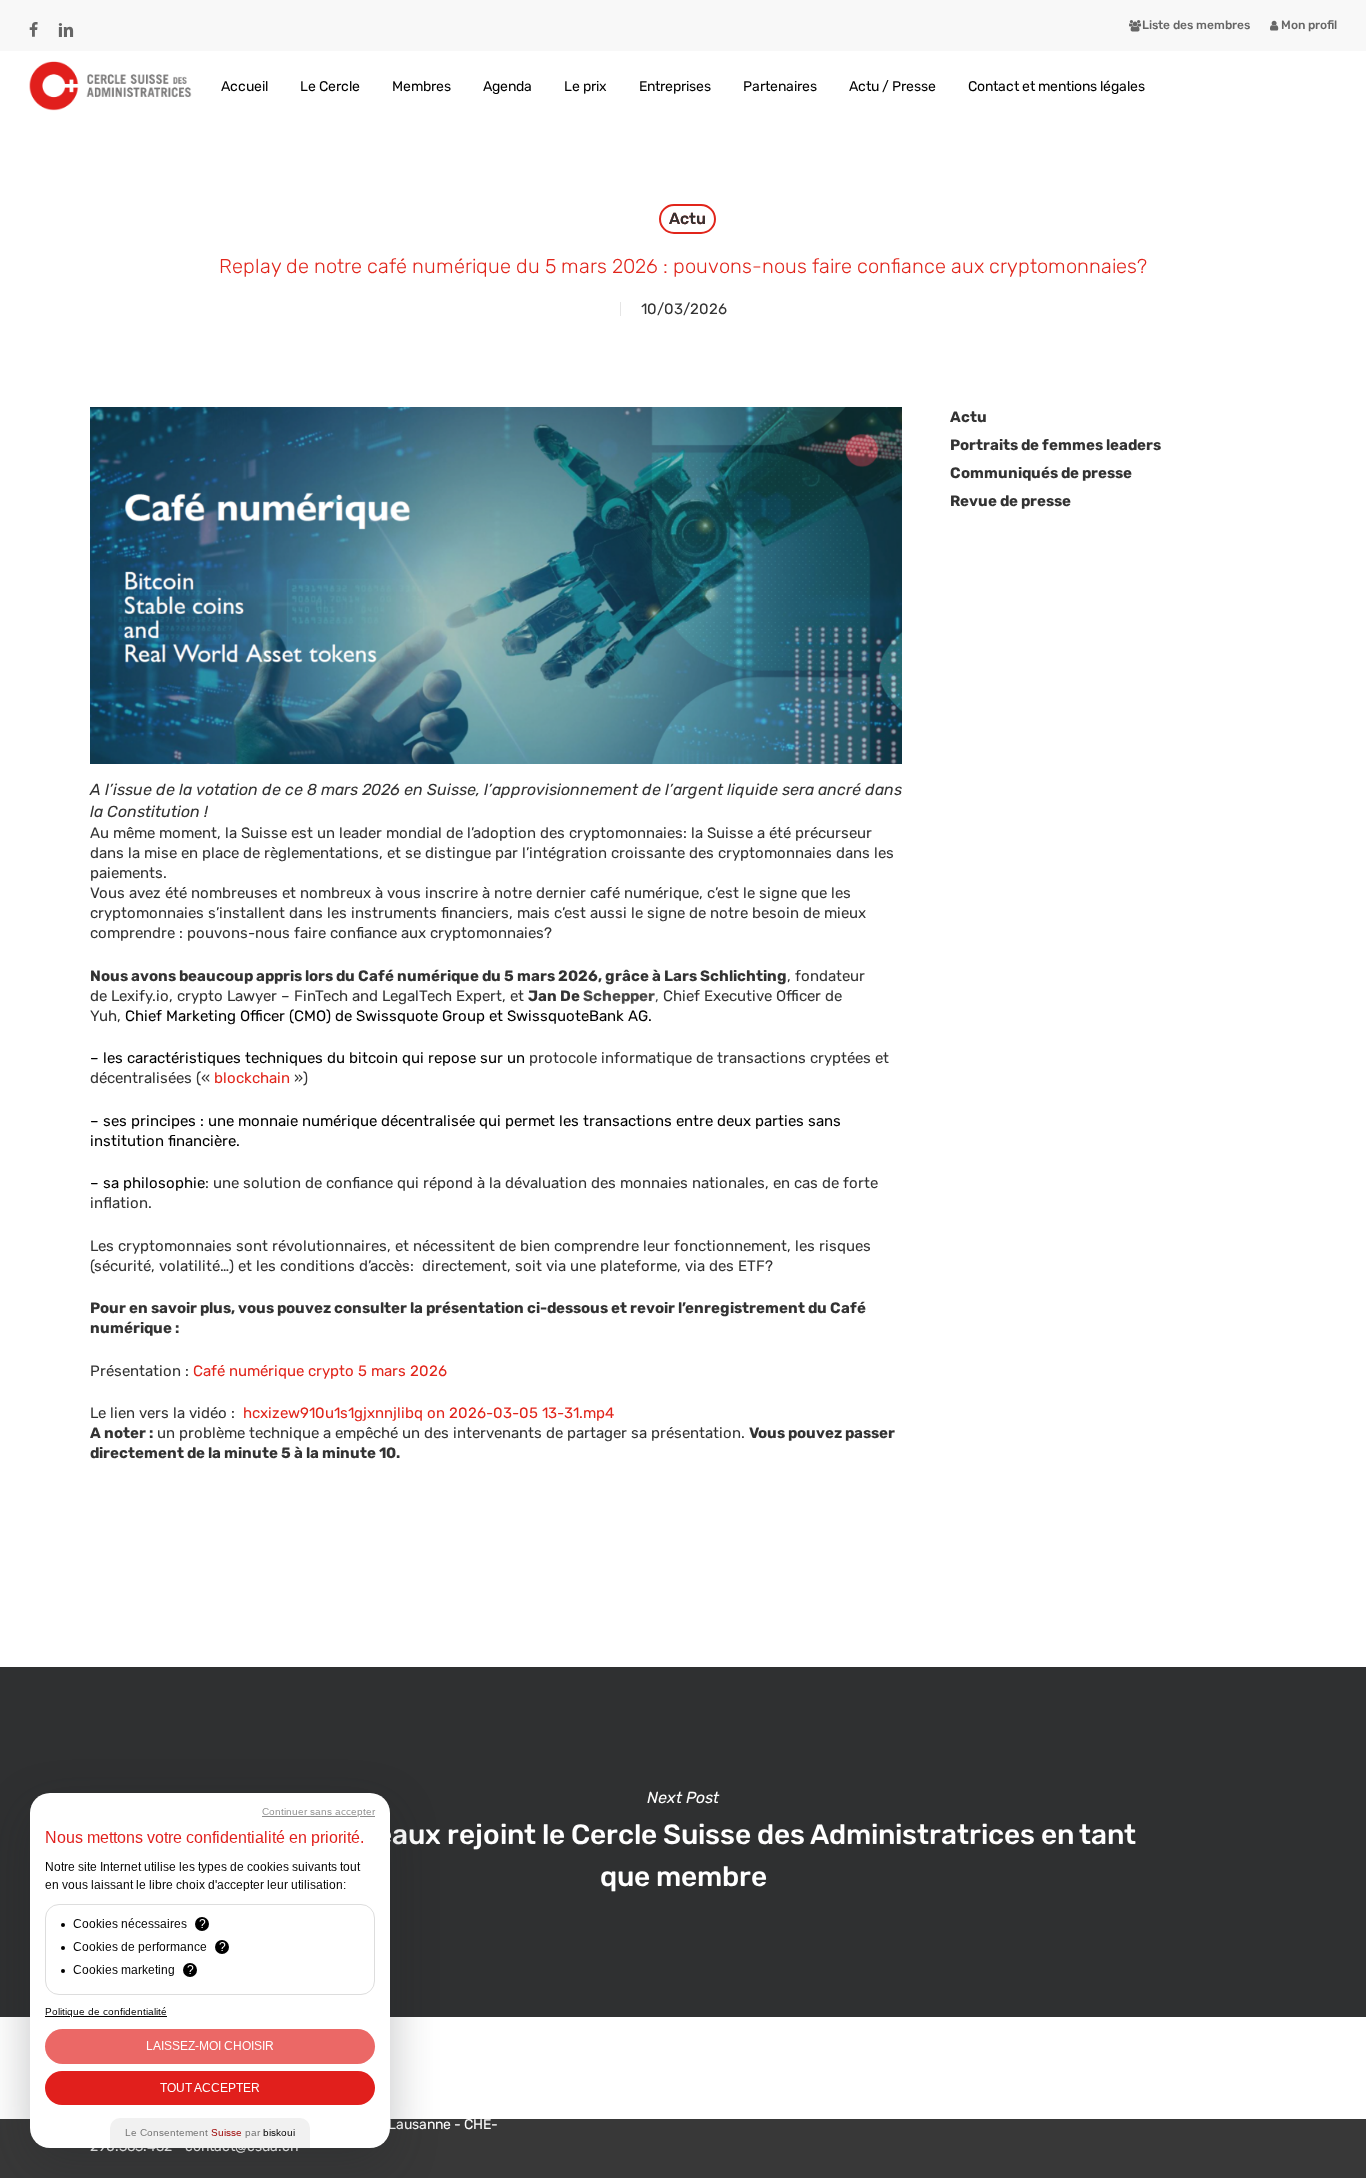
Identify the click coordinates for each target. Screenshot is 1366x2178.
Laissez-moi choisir (210, 2046)
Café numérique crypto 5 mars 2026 (320, 1371)
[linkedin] (66, 21)
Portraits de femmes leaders (1055, 445)
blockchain (252, 1078)
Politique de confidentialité (106, 2011)
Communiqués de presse (1041, 473)
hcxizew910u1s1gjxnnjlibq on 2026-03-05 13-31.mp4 (426, 1413)
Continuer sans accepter (318, 1811)
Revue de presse (1010, 501)
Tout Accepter (210, 2088)
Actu (687, 218)
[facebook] (33, 21)
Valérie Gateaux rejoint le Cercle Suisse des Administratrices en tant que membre (683, 1842)
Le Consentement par (210, 2132)
